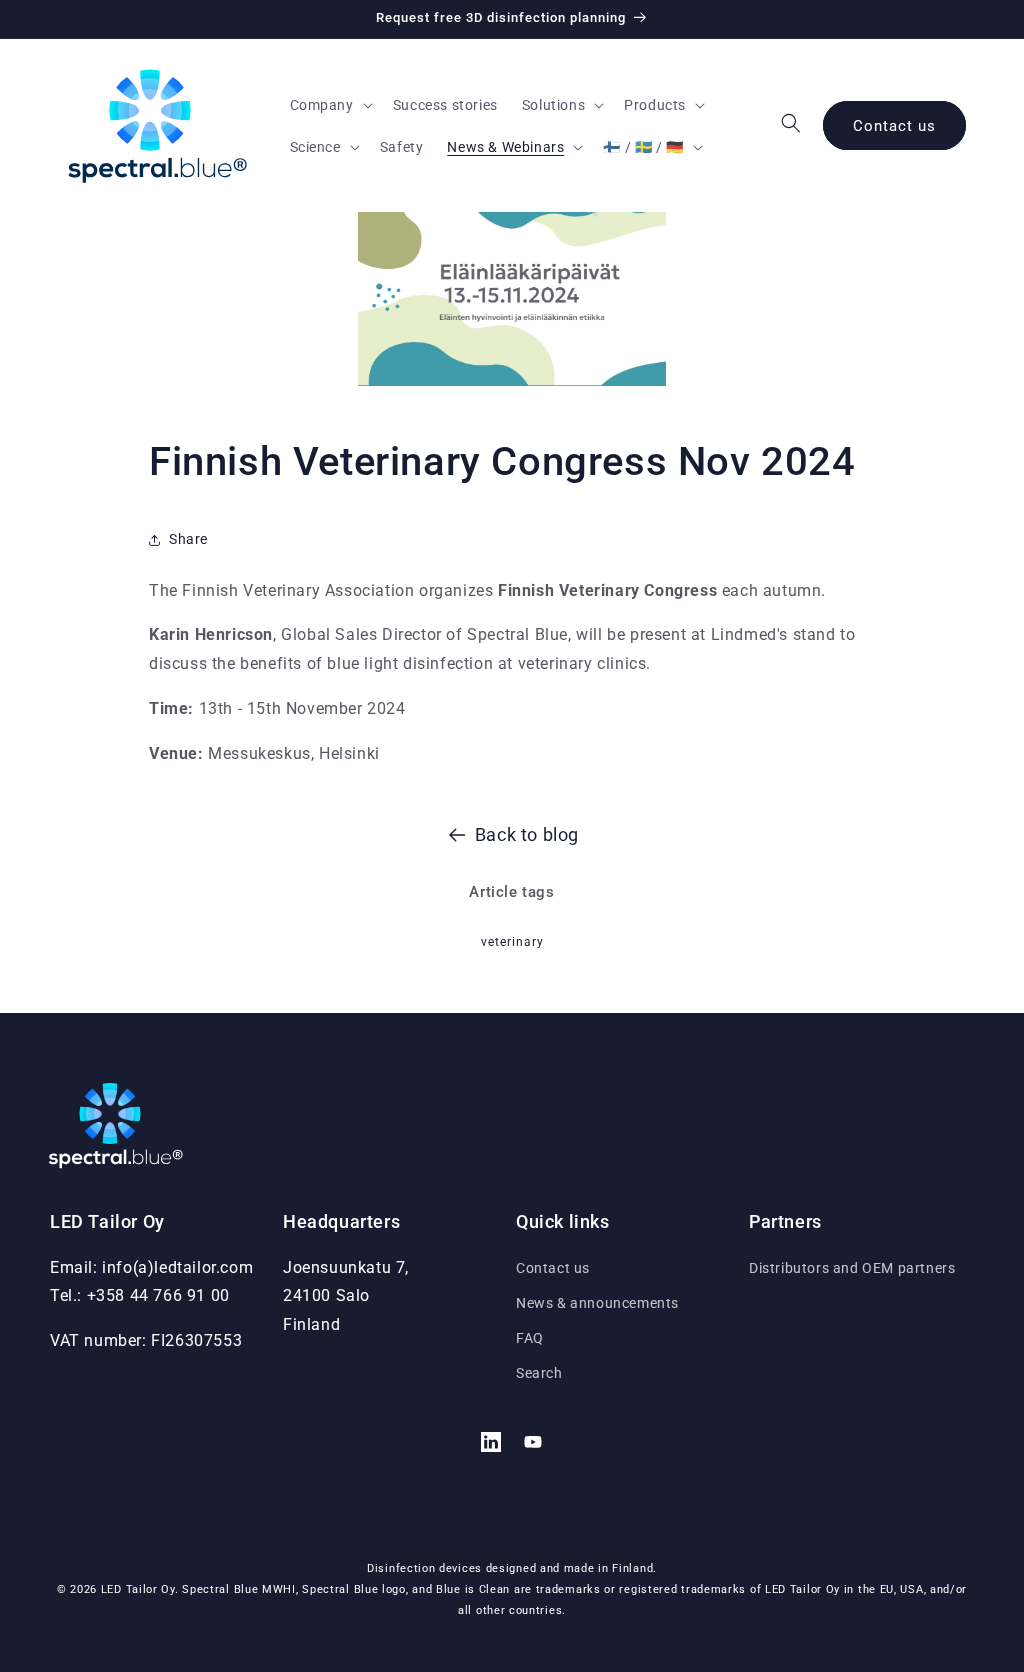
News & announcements (597, 1303)
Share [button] (188, 539)
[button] (329, 105)
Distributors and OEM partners (852, 1268)
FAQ (530, 1338)
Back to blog (527, 834)
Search (539, 1373)
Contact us (894, 126)
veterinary (512, 942)
